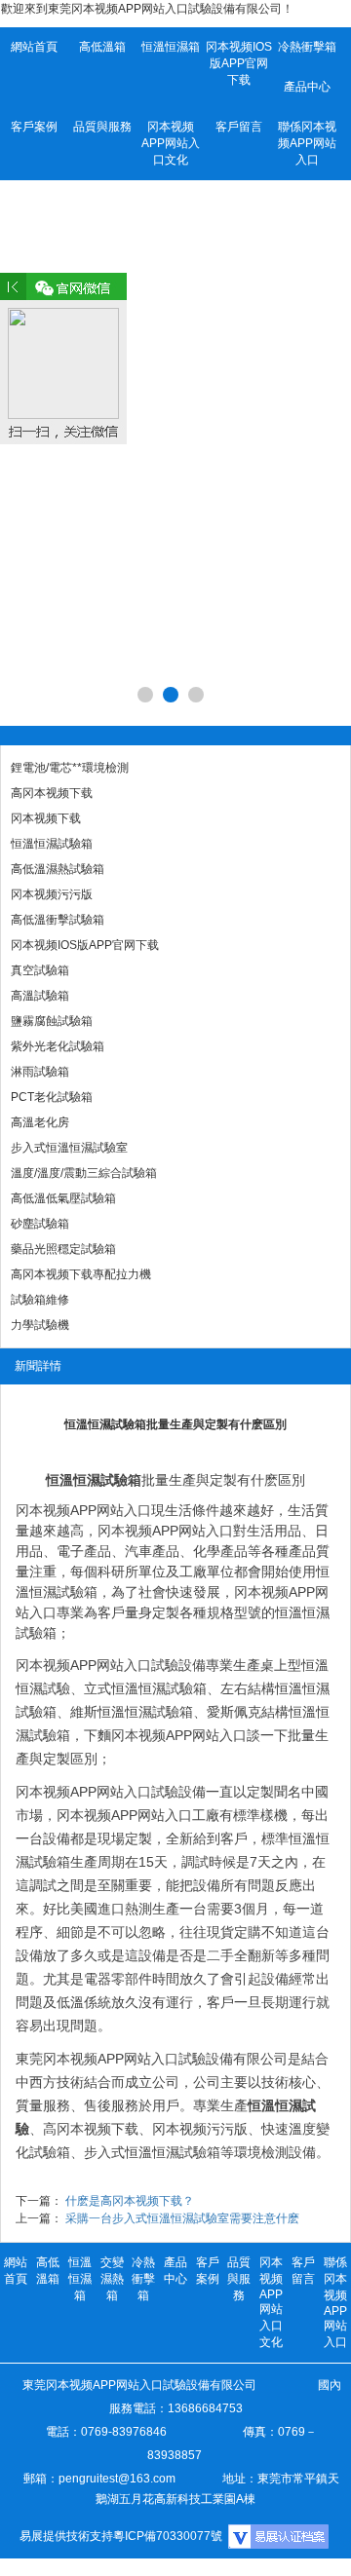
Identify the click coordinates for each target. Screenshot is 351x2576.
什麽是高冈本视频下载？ (130, 2201)
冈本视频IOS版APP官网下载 (239, 63)
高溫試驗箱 (40, 996)
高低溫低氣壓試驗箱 (63, 1198)
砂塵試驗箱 (40, 1224)
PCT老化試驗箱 (52, 1097)
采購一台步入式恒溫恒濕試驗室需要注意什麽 (182, 2218)
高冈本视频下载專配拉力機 (81, 1274)
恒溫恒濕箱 (171, 47)
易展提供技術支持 (66, 2536)
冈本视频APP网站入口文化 (171, 143)
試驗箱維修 (40, 1300)
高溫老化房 (40, 1122)
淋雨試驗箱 (40, 1072)
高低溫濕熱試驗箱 (58, 869)
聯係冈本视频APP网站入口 (307, 143)
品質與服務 (102, 127)
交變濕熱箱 (112, 2279)
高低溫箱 (102, 47)
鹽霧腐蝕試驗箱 (52, 1021)
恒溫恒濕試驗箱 (52, 844)
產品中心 (307, 87)
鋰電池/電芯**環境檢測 (70, 768)
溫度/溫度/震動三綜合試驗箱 (84, 1173)
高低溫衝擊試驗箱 (58, 920)
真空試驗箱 (40, 970)
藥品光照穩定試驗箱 (63, 1249)
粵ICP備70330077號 (168, 2536)
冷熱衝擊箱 (307, 47)
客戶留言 (239, 127)
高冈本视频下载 (52, 793)
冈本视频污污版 (52, 894)
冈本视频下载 (46, 818)
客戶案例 (34, 127)
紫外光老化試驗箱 (58, 1046)
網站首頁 (34, 47)
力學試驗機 (40, 1325)
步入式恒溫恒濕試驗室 (69, 1148)
